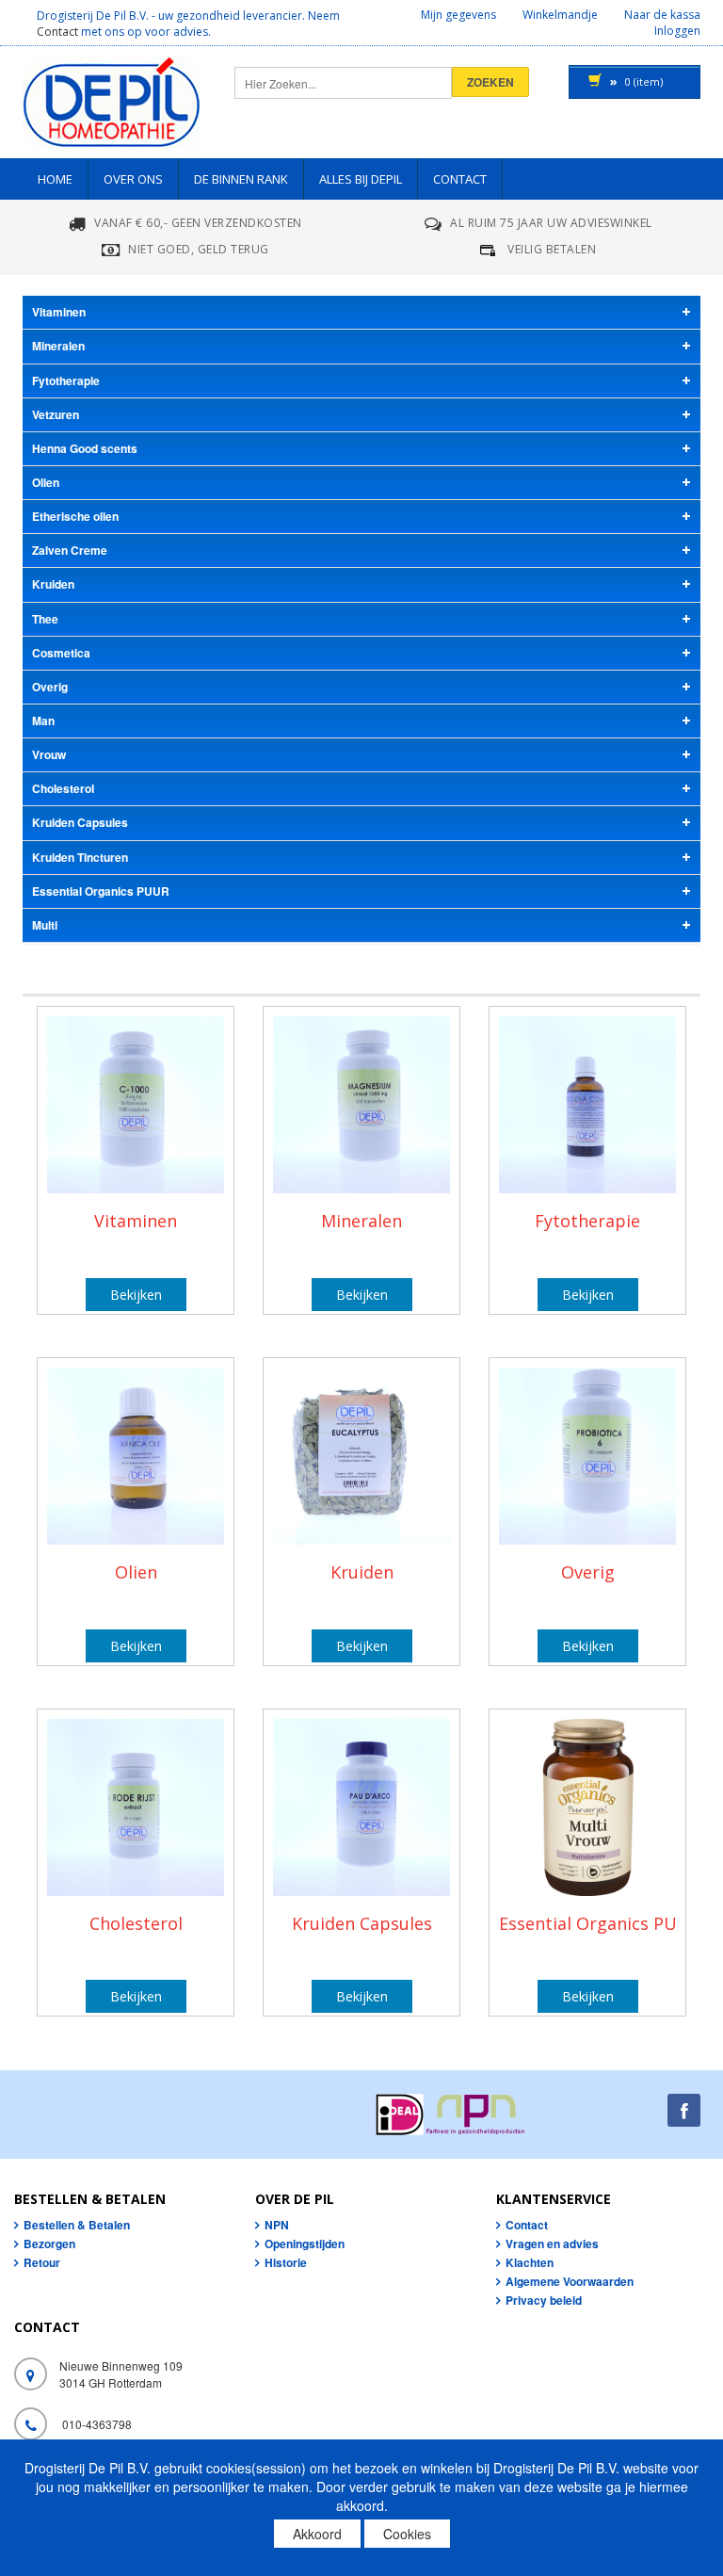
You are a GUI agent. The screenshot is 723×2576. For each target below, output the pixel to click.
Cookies (407, 2534)
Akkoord (317, 2534)
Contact (57, 32)
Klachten (530, 2262)
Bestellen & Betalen (77, 2225)
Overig (588, 1572)
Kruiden (362, 1572)
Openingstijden (305, 2244)
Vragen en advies (552, 2244)
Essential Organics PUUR (600, 1923)
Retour (42, 2262)
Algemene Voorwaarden (570, 2281)
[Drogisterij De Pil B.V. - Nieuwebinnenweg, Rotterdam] (112, 107)
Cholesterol (136, 1923)
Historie (286, 2262)
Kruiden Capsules (362, 1923)
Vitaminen (136, 1221)
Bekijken (136, 1295)
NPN (277, 2225)
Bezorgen (49, 2244)
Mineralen (361, 1221)
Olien (136, 1572)
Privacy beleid (544, 2300)
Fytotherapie (587, 1221)
